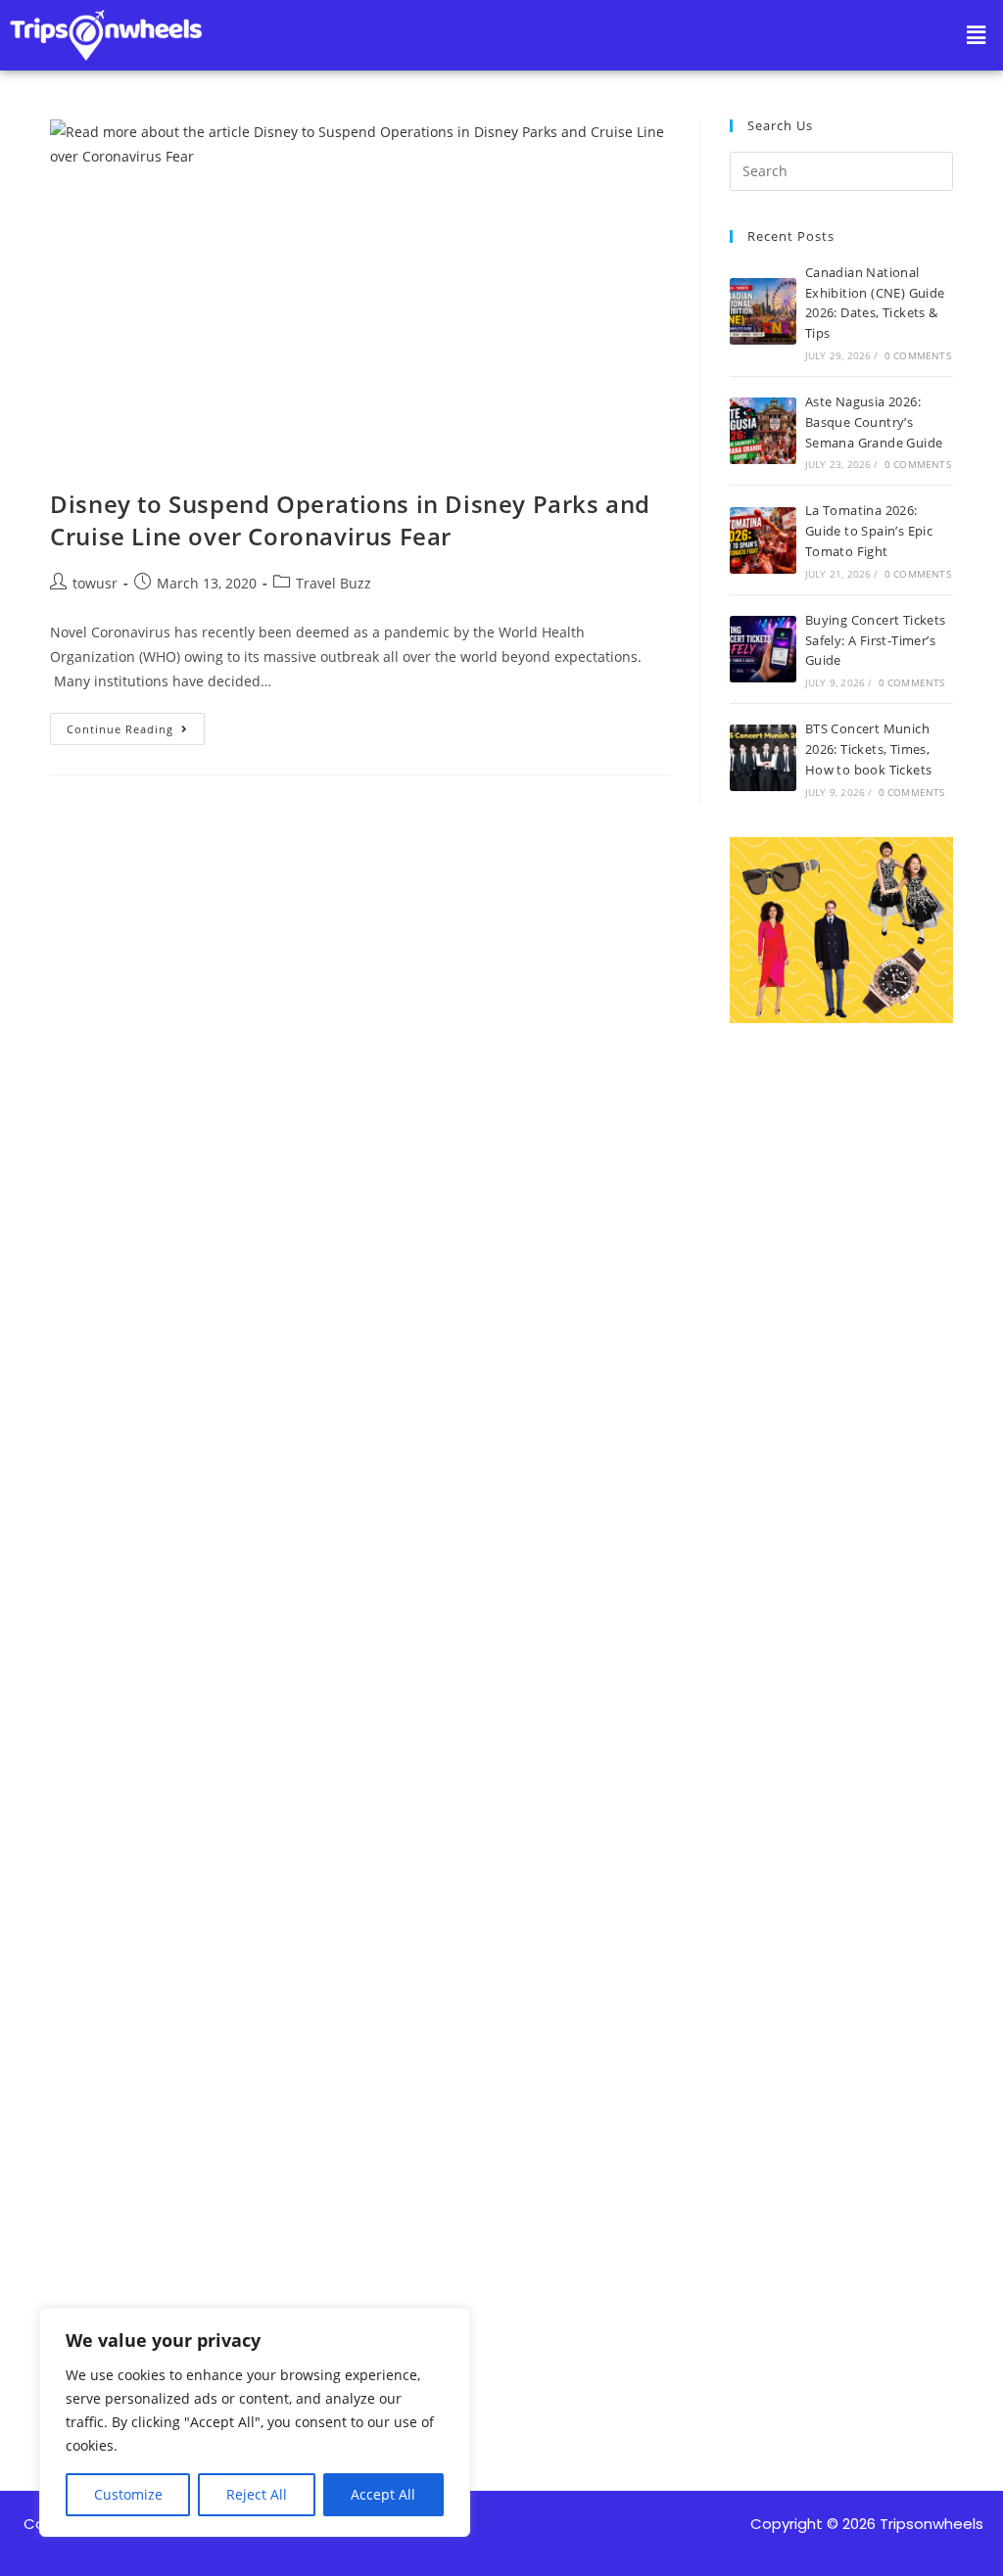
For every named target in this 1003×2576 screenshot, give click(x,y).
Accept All (383, 2494)
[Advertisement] (841, 1675)
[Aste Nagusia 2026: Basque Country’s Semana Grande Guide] (763, 431)
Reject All (257, 2494)
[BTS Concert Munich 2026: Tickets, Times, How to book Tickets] (763, 758)
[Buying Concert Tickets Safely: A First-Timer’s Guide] (763, 649)
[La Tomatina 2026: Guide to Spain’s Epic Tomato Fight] (763, 540)
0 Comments (918, 355)
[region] (255, 2422)
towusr (95, 583)
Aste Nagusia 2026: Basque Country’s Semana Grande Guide (874, 422)
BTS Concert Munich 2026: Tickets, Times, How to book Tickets (869, 749)
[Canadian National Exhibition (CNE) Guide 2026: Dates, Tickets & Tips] (763, 311)
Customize (128, 2494)
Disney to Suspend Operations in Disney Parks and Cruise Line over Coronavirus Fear (350, 520)
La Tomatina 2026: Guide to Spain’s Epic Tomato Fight (869, 531)
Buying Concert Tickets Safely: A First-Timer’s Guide (876, 640)
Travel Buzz (334, 583)
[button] (977, 35)
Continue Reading (136, 725)
